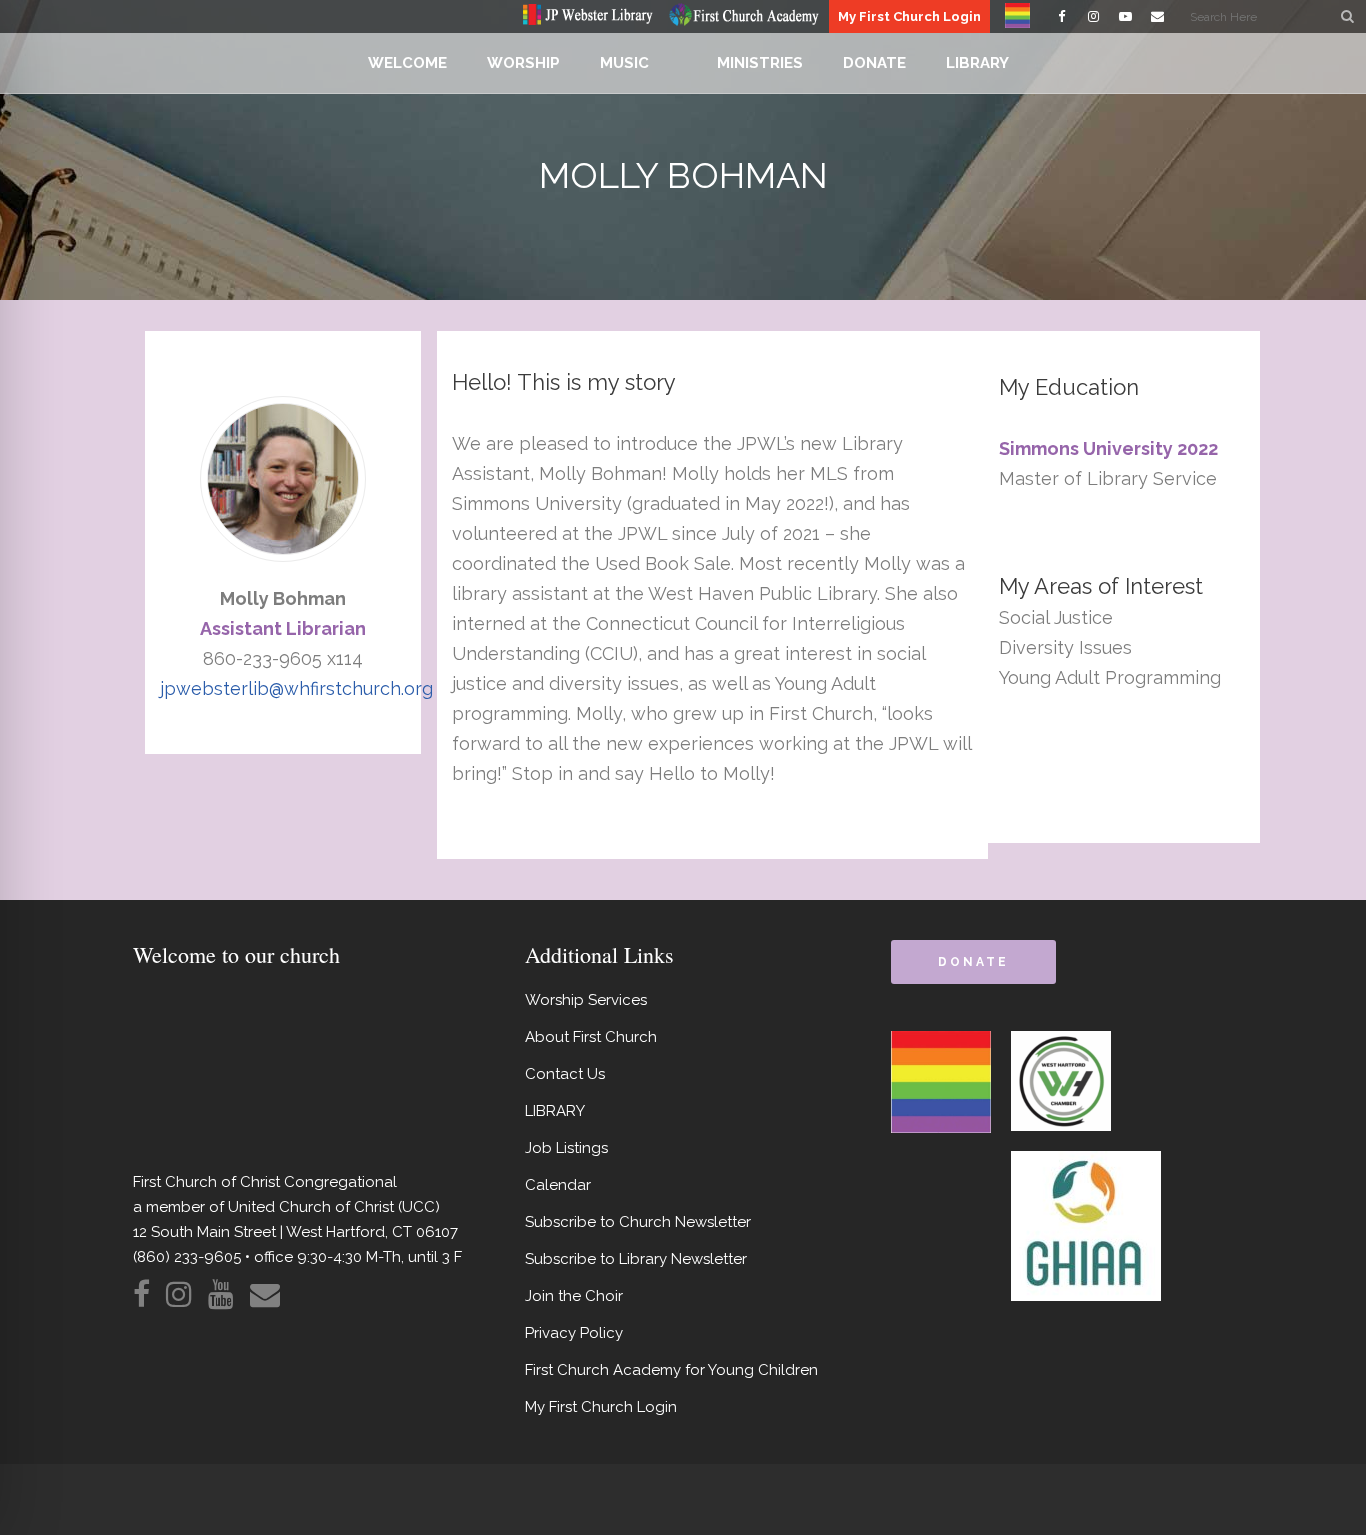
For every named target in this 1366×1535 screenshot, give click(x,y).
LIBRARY (555, 1111)
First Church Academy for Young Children (671, 1370)
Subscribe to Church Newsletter (638, 1222)
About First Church (591, 1037)
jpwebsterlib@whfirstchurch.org (296, 688)
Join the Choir (574, 1296)
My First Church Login (909, 16)
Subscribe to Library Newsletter (636, 1259)
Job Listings (566, 1148)
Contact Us (565, 1074)
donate (973, 962)
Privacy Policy (574, 1333)
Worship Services (586, 1000)
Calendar (558, 1185)
